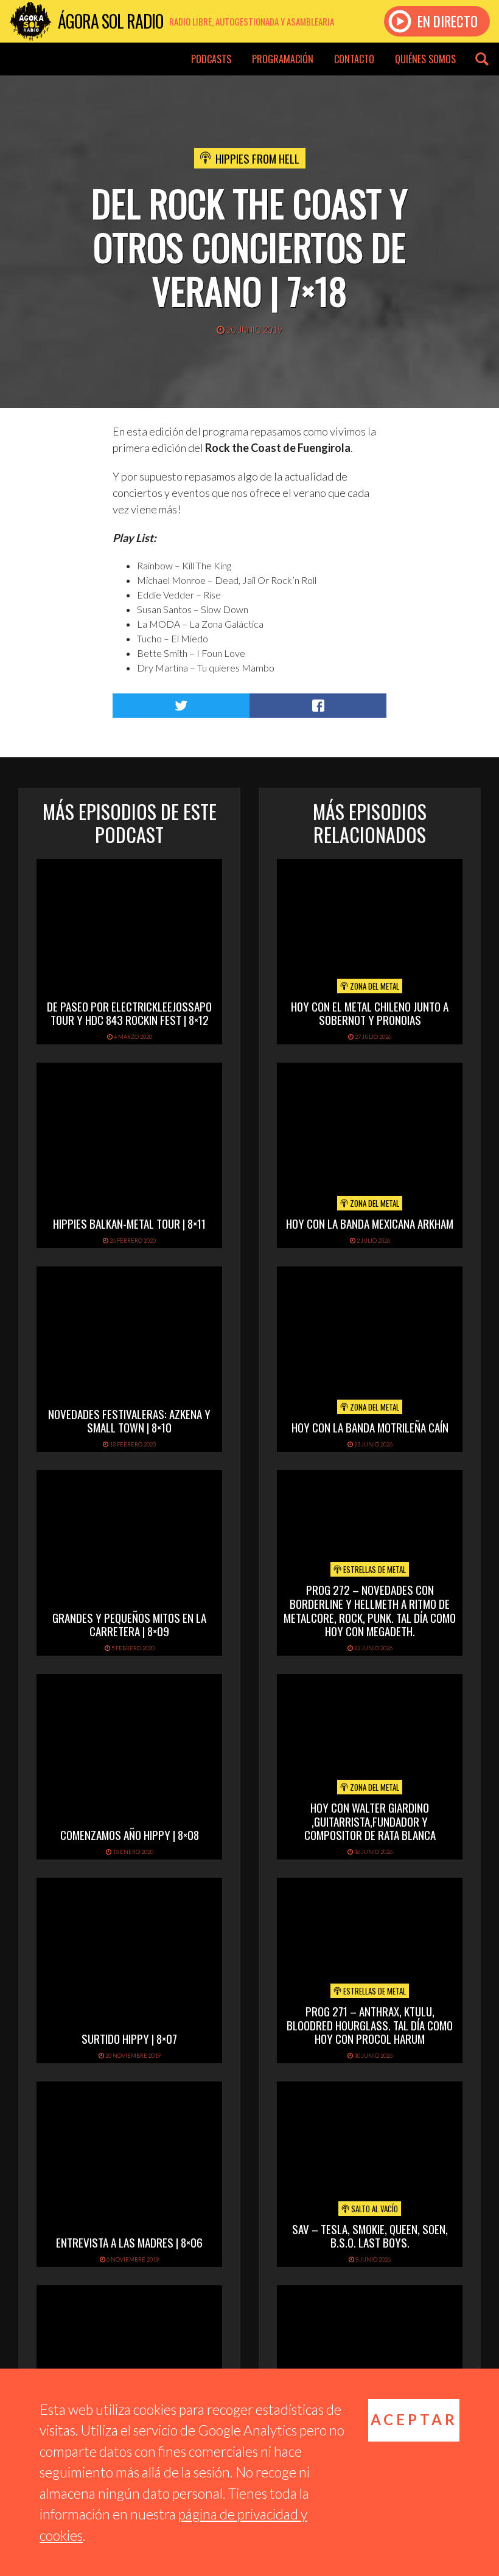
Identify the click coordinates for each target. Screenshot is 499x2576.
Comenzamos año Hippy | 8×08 (130, 1835)
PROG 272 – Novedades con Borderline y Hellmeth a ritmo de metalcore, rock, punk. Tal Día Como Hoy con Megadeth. (370, 1610)
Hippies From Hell (257, 158)
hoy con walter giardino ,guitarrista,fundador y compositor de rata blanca (370, 1821)
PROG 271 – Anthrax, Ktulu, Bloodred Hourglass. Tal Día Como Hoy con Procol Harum (370, 2025)
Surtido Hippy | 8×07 (129, 2038)
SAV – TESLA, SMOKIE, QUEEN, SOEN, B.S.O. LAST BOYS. (370, 2236)
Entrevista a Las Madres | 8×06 (129, 2242)
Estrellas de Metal (374, 1569)
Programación (283, 59)
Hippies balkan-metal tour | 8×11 (129, 1223)
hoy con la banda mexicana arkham (370, 1223)
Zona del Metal (374, 986)
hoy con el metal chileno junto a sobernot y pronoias (370, 1013)
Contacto (354, 59)
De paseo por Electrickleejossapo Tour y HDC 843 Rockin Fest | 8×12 (129, 1013)
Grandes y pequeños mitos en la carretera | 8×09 (129, 1624)
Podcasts (211, 59)
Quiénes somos (425, 59)
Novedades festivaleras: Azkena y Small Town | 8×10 (129, 1421)
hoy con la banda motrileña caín (370, 1427)
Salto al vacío (374, 2209)
